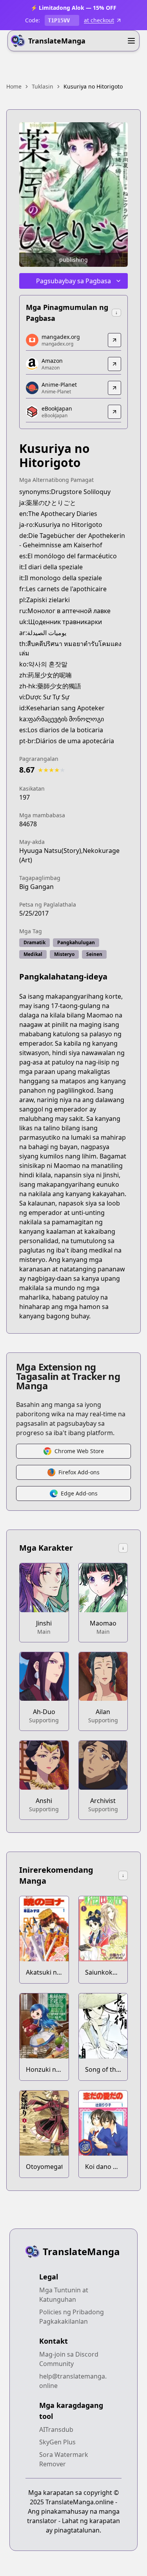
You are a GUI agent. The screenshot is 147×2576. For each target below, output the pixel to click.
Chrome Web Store (79, 1451)
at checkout (99, 20)
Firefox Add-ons (79, 1472)
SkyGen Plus (57, 2442)
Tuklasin (43, 86)
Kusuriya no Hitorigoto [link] (93, 86)
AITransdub (56, 2429)
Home (14, 86)
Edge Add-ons (79, 1493)
